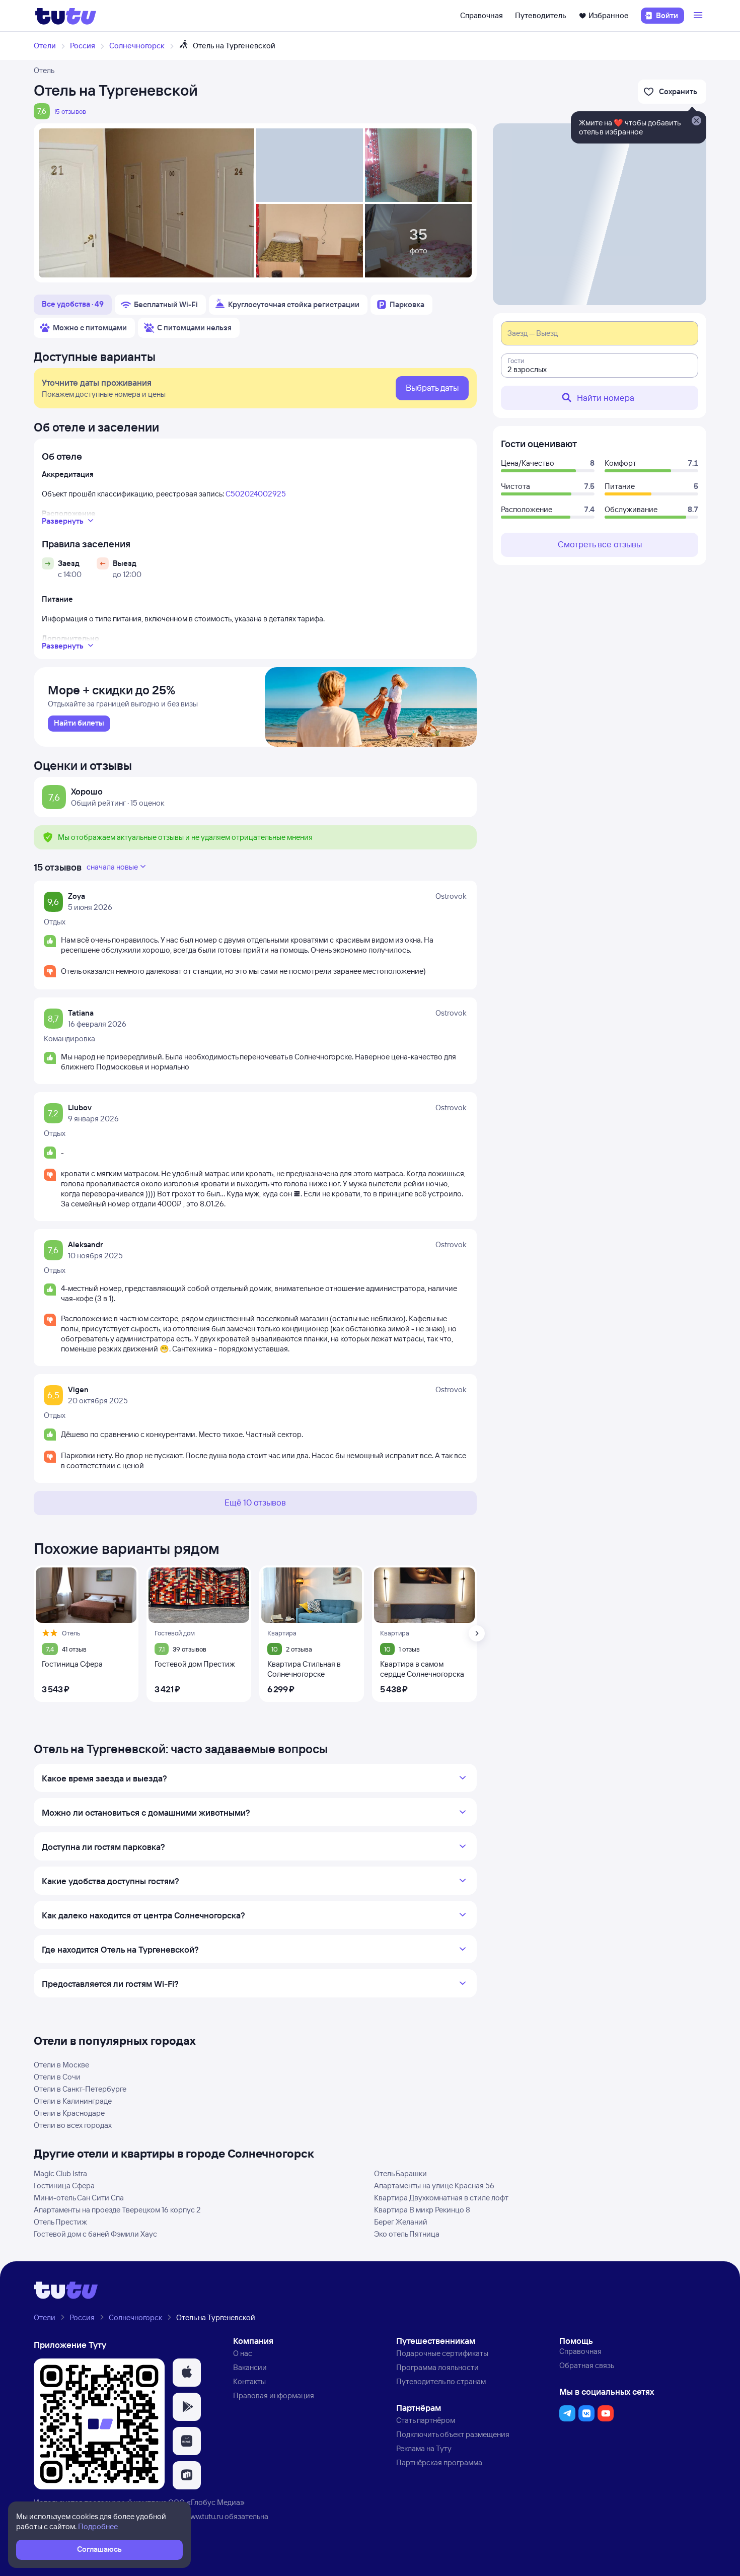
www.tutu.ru (204, 2516)
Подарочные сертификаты (442, 2353)
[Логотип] (66, 16)
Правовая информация (274, 2395)
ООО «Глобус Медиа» (206, 2502)
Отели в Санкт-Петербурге (80, 2089)
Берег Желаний (401, 2222)
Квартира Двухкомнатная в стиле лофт (441, 2198)
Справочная (482, 15)
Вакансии (250, 2367)
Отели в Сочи (57, 2077)
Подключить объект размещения (453, 2434)
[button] (187, 2373)
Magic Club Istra (60, 2173)
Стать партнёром (426, 2420)
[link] (79, 724)
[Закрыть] (696, 121)
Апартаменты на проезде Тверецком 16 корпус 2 (117, 2210)
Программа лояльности (437, 2367)
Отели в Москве (61, 2065)
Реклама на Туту (424, 2448)
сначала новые (112, 867)
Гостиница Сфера (64, 2186)
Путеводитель (541, 15)
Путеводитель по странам (441, 2381)
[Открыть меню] (699, 16)
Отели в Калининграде (73, 2101)
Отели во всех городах (73, 2125)
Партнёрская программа (439, 2462)
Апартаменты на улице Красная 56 (434, 2186)
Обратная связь (587, 2365)
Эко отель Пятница (407, 2234)
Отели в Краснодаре (69, 2113)
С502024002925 (256, 494)
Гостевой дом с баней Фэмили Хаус (95, 2234)
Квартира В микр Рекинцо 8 (422, 2210)
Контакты (249, 2381)
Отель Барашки (400, 2173)
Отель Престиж (60, 2222)
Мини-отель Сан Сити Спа (79, 2198)
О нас (243, 2353)
